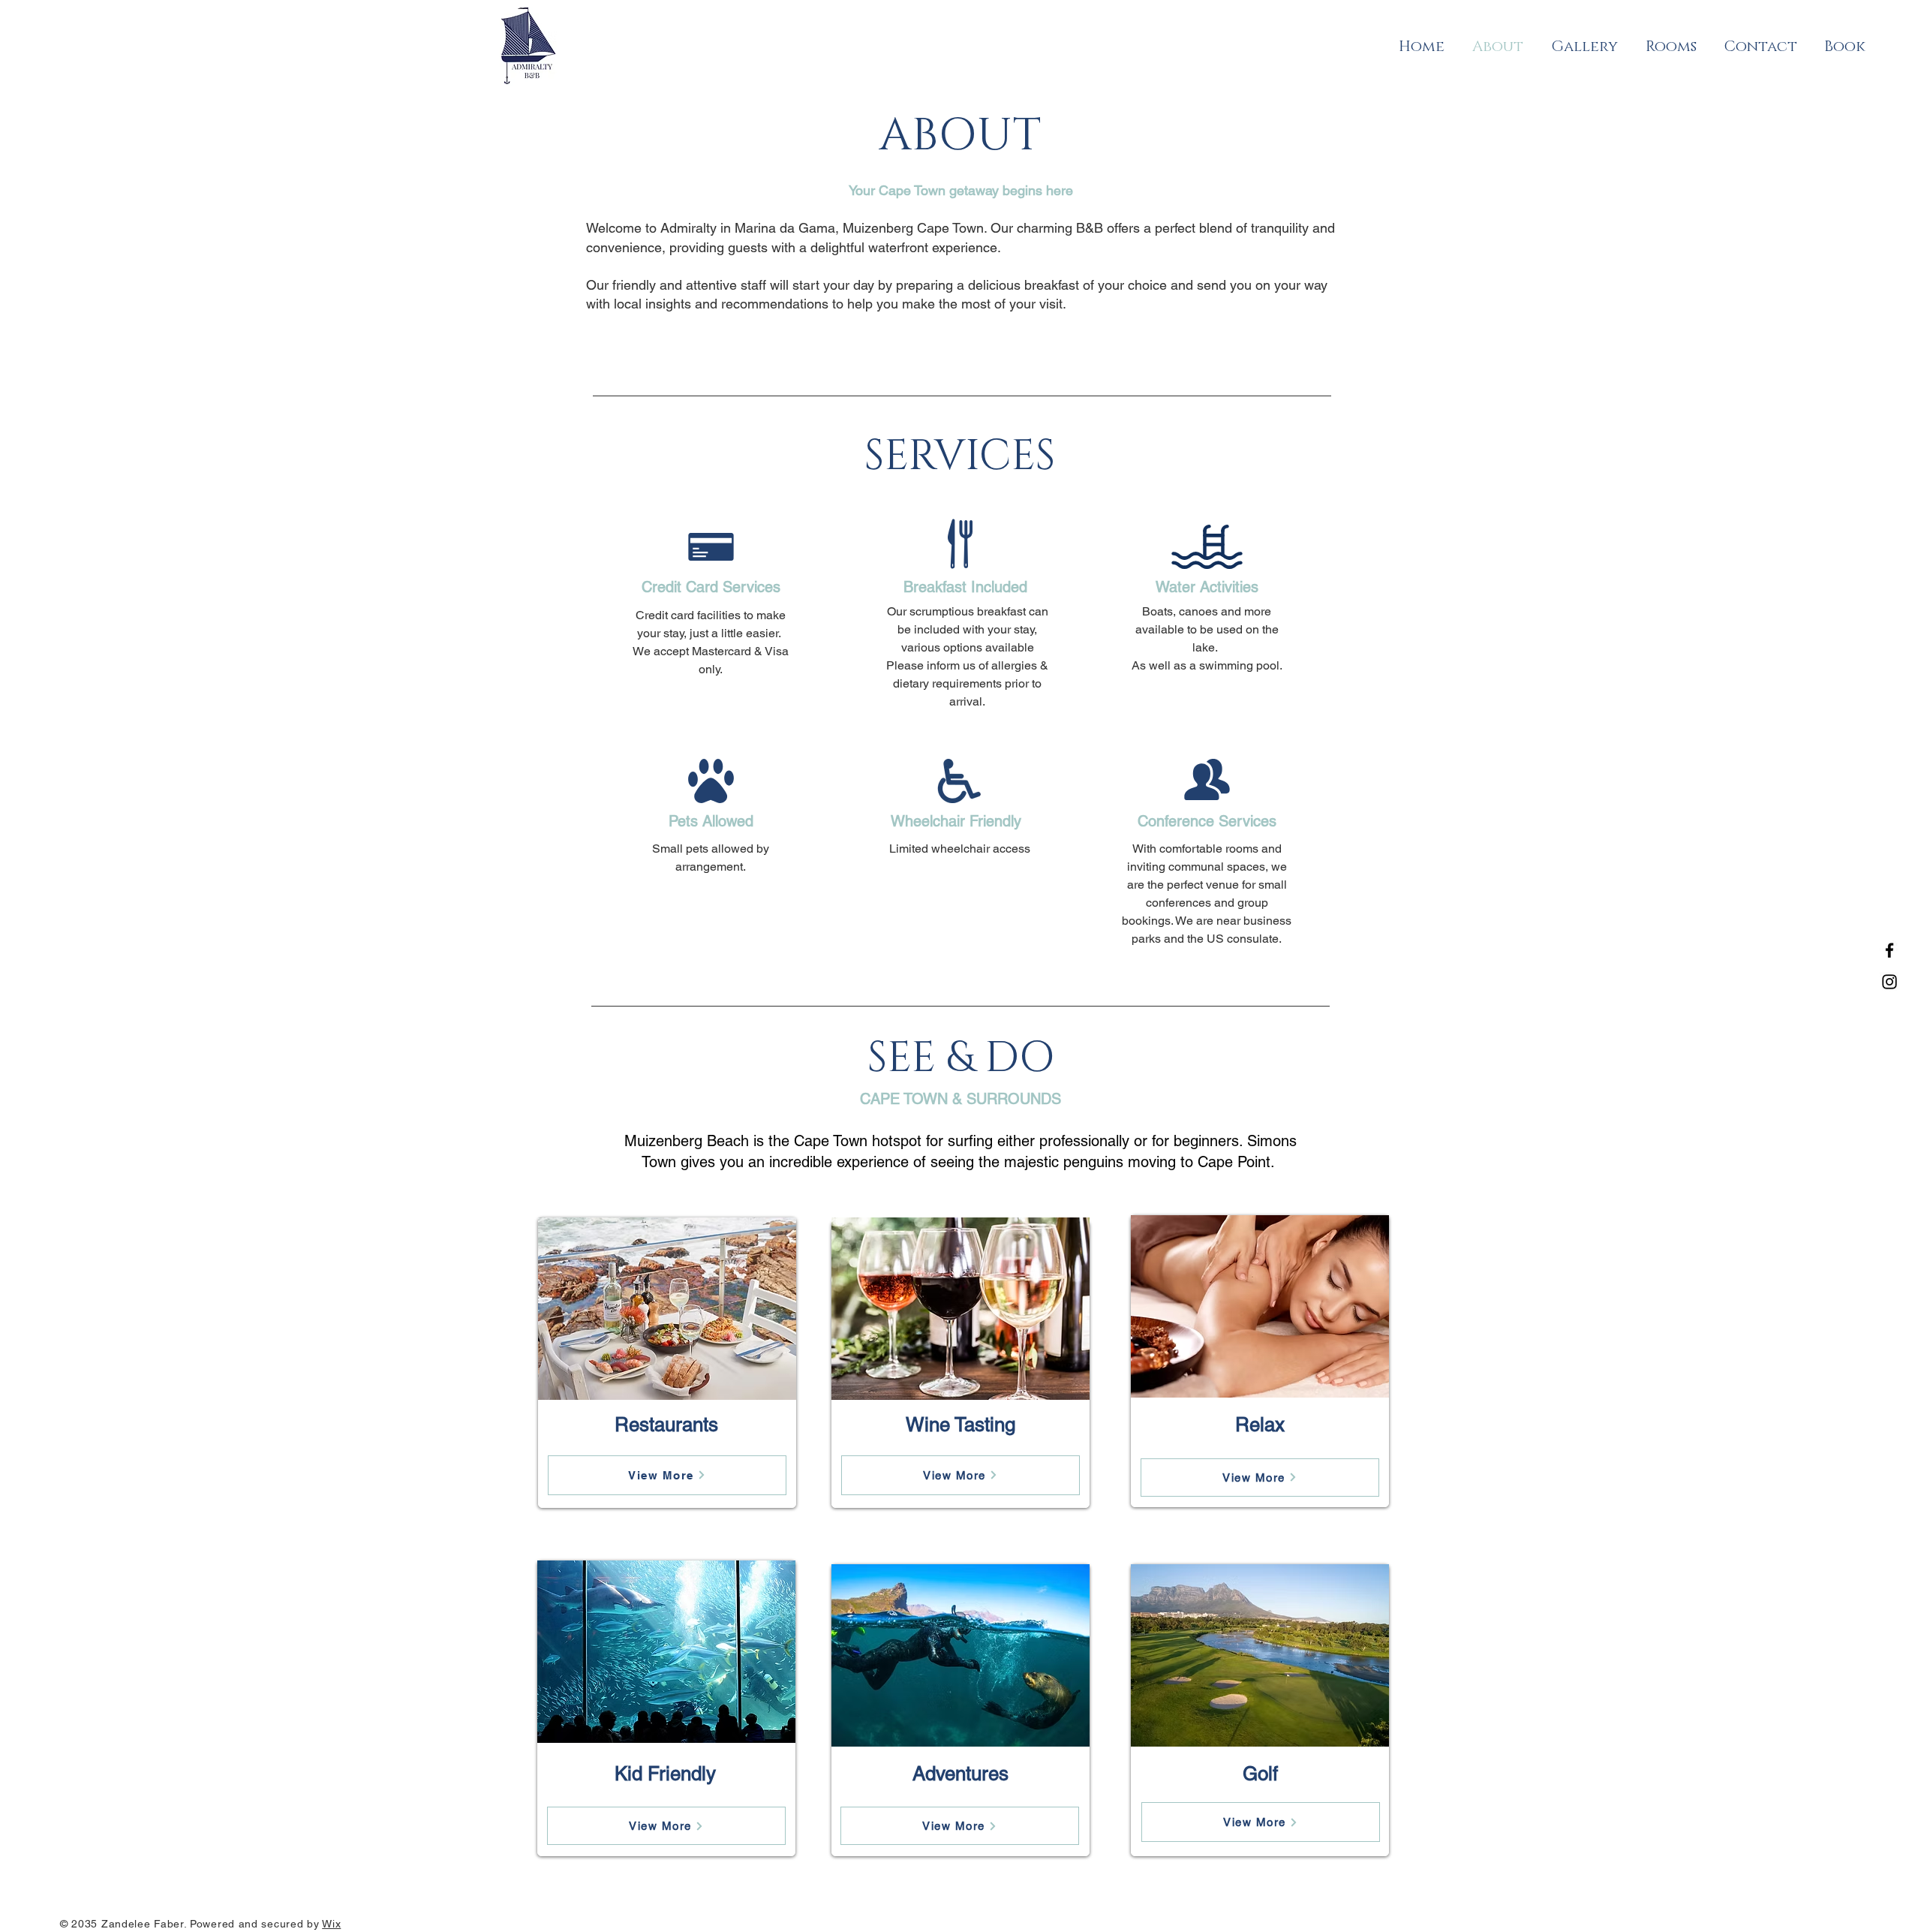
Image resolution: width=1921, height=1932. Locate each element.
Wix (331, 1924)
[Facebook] (1889, 950)
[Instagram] (1889, 982)
